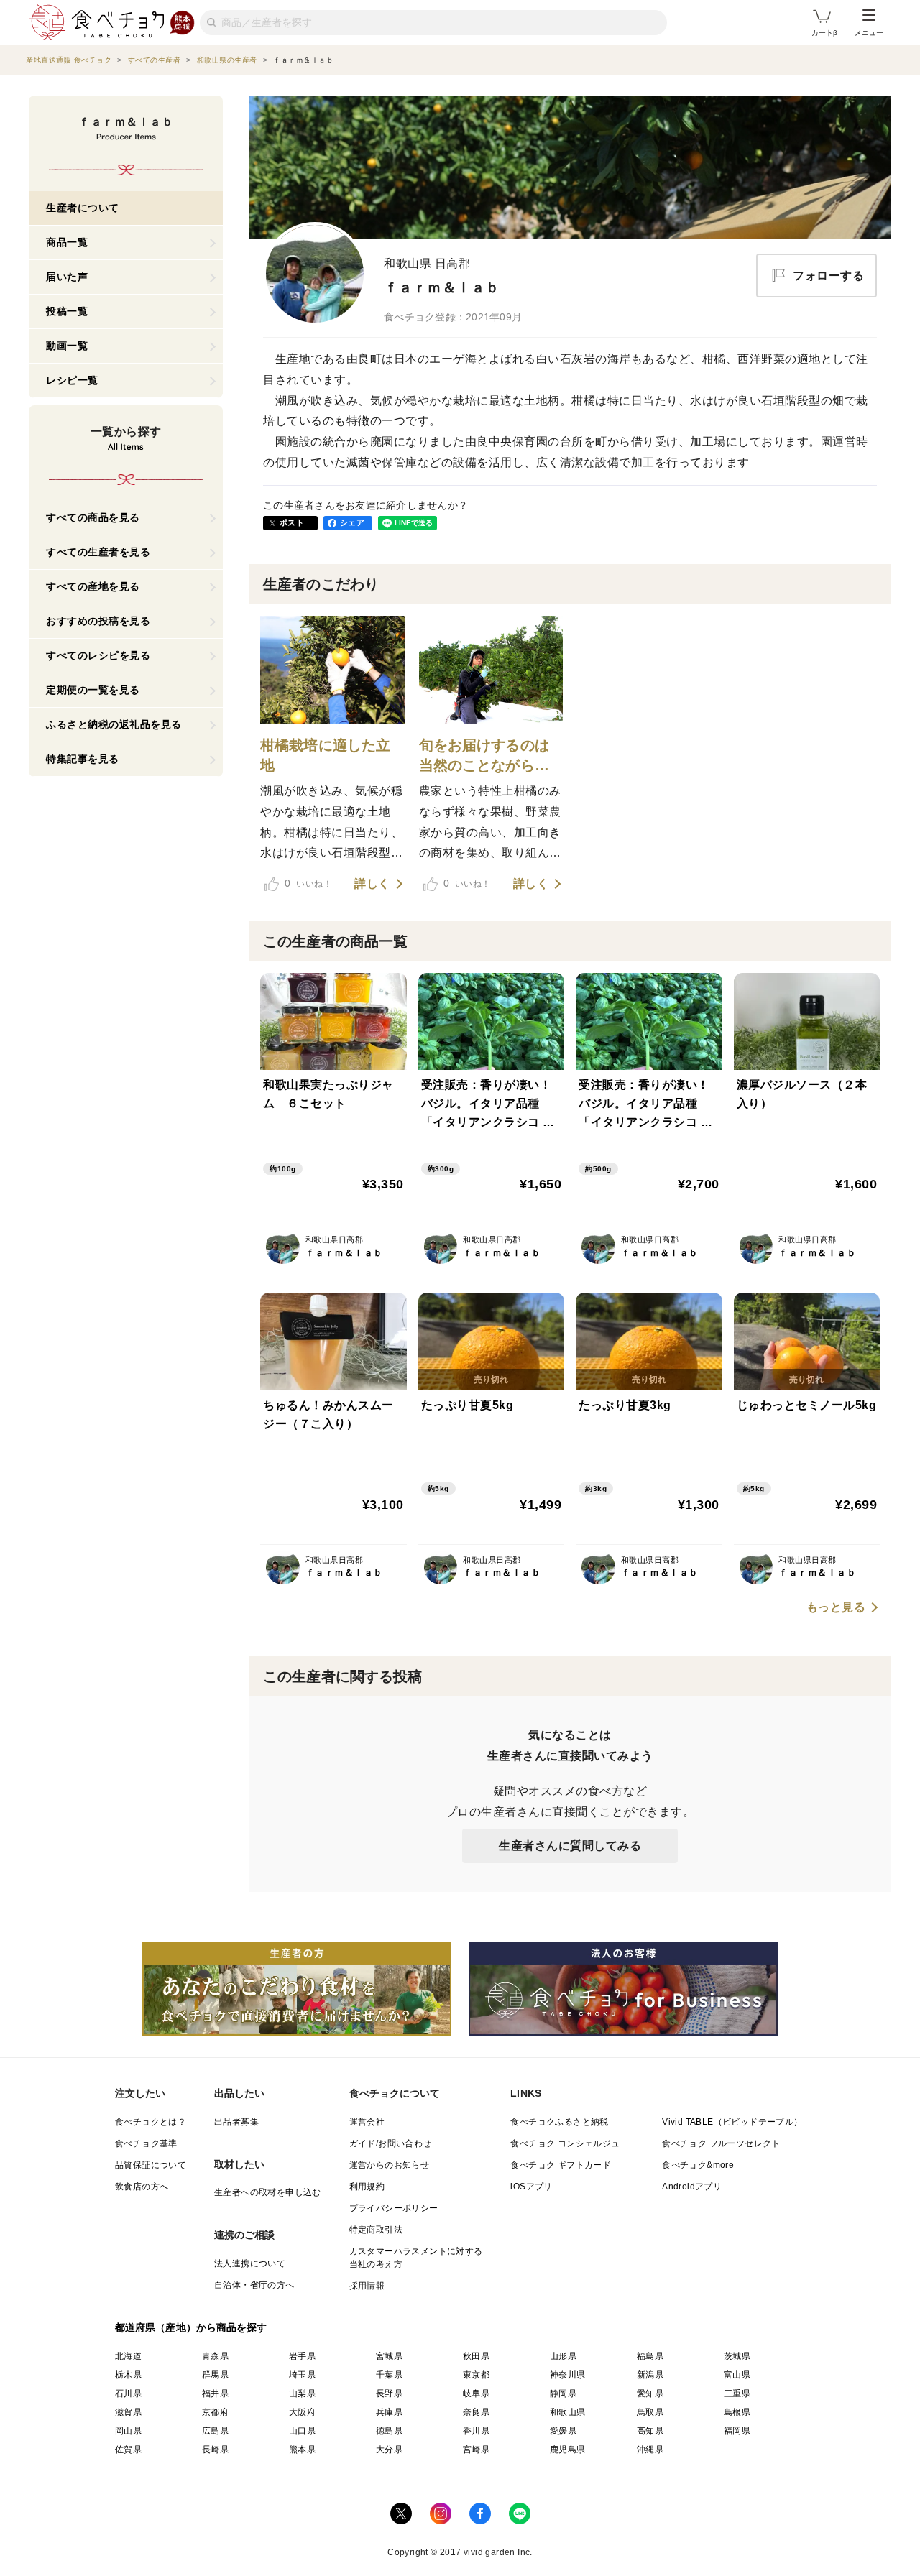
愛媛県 (563, 2431)
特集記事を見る (83, 759)
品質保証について (151, 2165)
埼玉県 (302, 2375)
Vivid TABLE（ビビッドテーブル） (732, 2122)
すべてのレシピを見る (98, 655)
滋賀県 (128, 2412)
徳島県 (389, 2431)
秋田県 (476, 2356)
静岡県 (563, 2393)
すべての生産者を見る (98, 552)
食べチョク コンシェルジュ (565, 2143)
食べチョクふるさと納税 (559, 2122)
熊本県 (302, 2450)
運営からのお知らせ (390, 2165)
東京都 (476, 2375)
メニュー (869, 33)
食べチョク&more (698, 2165)
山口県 (302, 2431)
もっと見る (836, 1607)
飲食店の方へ (142, 2187)
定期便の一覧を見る (93, 690)
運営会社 (367, 2122)
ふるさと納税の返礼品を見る (114, 724)
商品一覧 (67, 242)
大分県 (389, 2450)
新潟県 (650, 2375)
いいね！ (308, 883)
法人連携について (250, 2263)
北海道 (128, 2356)
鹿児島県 (568, 2450)
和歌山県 (568, 2412)
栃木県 (128, 2375)
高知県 (650, 2431)
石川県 (128, 2393)
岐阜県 (476, 2393)
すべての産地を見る (93, 586)
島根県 (737, 2412)
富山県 (737, 2375)
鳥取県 (650, 2412)
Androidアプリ (692, 2187)
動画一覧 (67, 346)
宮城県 (389, 2356)
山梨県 (302, 2393)
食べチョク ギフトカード (561, 2165)
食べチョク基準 (146, 2143)
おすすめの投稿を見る (98, 621)
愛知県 (650, 2393)
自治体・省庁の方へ (254, 2285)
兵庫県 (389, 2412)
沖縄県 (650, 2450)
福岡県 (737, 2431)
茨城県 (737, 2356)
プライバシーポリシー (394, 2208)
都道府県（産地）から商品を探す (191, 2327)
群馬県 (215, 2375)
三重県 (737, 2393)
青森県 (215, 2356)
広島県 (215, 2431)
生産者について (83, 208)
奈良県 (476, 2412)
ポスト (292, 522)
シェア (352, 522)
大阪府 (302, 2412)
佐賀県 (128, 2450)
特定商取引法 (376, 2230)
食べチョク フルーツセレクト (721, 2143)
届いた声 (67, 277)
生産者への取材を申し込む (268, 2192)
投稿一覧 (67, 311)
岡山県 (128, 2431)
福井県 (215, 2393)
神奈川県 (568, 2375)
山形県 (563, 2356)
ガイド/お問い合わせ (391, 2143)
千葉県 (389, 2375)
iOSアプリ (531, 2187)
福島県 (650, 2356)
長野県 (389, 2393)
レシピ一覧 (72, 380)
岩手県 (302, 2356)
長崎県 (215, 2450)
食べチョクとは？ (151, 2122)
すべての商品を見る (93, 517)
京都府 (215, 2412)
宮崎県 (476, 2450)
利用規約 (367, 2187)
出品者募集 (236, 2122)
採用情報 (367, 2286)
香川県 (476, 2431)
